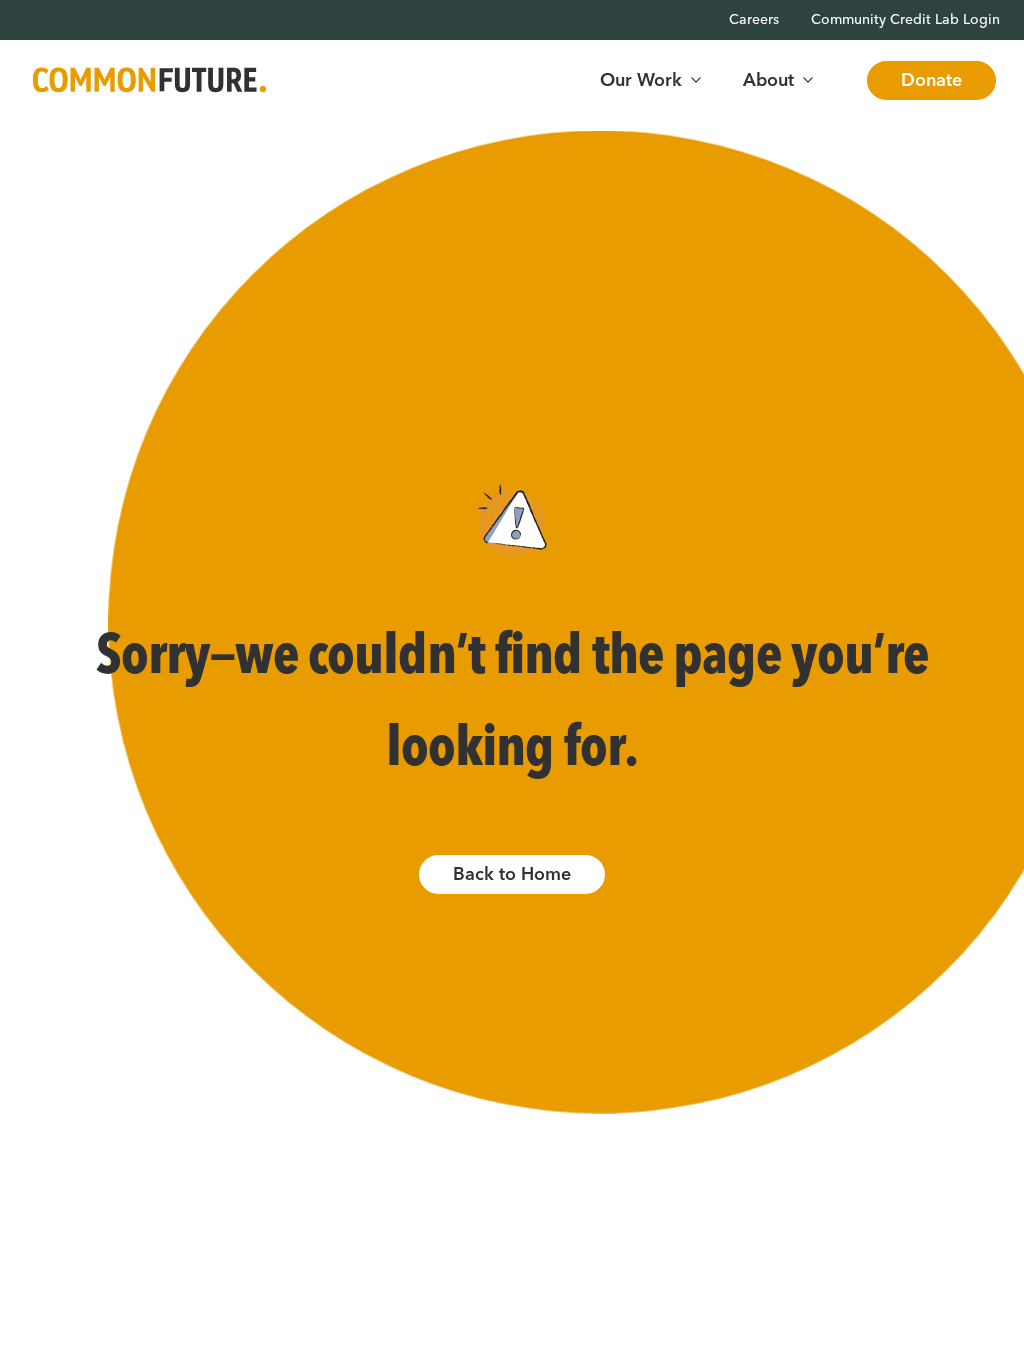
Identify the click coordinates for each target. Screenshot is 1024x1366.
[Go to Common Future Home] (149, 80)
